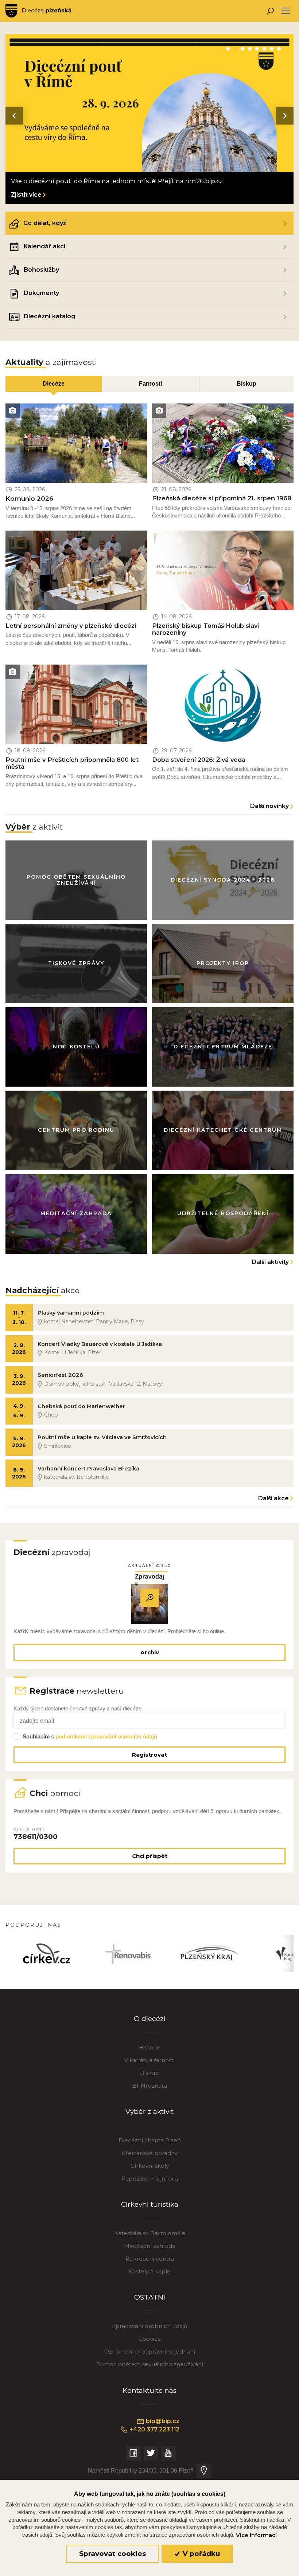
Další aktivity (270, 1262)
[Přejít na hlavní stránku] (38, 11)
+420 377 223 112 (154, 2429)
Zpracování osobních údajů (150, 2326)
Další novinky (269, 806)
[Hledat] (270, 11)
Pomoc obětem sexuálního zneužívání (150, 2364)
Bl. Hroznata (150, 2086)
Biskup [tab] (246, 383)
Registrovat (149, 1755)
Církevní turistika (150, 2204)
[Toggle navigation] (285, 11)
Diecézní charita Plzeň (150, 2140)
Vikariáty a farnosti (149, 2060)
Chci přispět (150, 1856)
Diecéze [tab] (54, 383)
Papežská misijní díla (150, 2179)
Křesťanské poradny (150, 2153)
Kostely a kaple (149, 2271)
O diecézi (150, 2019)
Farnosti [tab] (150, 383)
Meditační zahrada (150, 2246)
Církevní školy (150, 2166)
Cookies (149, 2339)
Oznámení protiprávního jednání (150, 2352)
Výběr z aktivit (149, 2112)
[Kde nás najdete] (204, 2471)
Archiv (150, 1652)
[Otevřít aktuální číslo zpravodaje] (149, 1598)
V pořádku (200, 2554)
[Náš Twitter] (151, 2453)
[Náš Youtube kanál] (168, 2453)
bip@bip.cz (162, 2421)
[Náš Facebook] (133, 2453)
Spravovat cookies (112, 2554)
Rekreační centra (150, 2259)
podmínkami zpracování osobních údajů (106, 1736)
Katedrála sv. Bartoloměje (150, 2233)
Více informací (256, 2535)
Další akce (273, 1498)
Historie (150, 2047)
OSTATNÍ (150, 2297)
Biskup (149, 2073)
